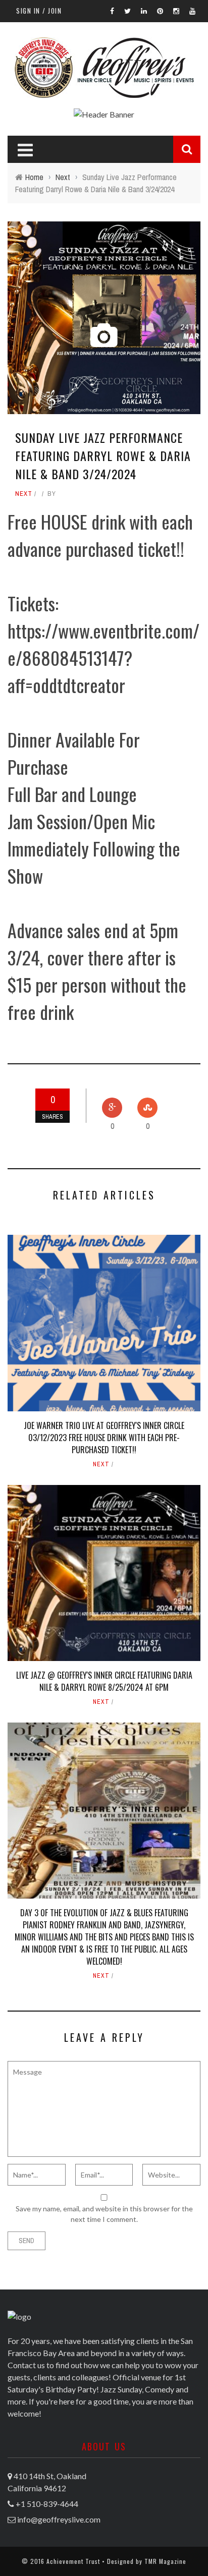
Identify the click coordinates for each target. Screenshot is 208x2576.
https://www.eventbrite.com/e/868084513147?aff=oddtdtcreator (103, 657)
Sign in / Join (39, 11)
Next (24, 494)
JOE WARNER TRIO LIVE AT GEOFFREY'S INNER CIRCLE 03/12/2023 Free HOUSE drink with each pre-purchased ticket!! (104, 1438)
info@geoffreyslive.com (59, 2519)
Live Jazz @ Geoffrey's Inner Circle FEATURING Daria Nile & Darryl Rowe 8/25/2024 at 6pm (104, 1681)
